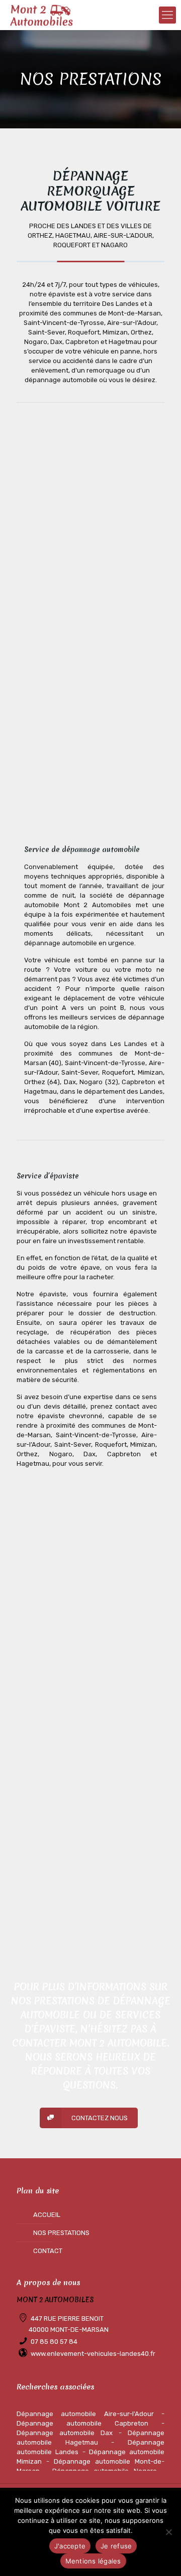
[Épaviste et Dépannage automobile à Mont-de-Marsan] (41, 15)
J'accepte (70, 2546)
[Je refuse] (168, 2532)
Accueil (47, 2215)
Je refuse (116, 2546)
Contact (48, 2251)
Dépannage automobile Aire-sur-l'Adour (85, 2414)
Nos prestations (61, 2233)
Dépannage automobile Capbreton (82, 2423)
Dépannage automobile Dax (65, 2433)
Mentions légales (93, 2561)
